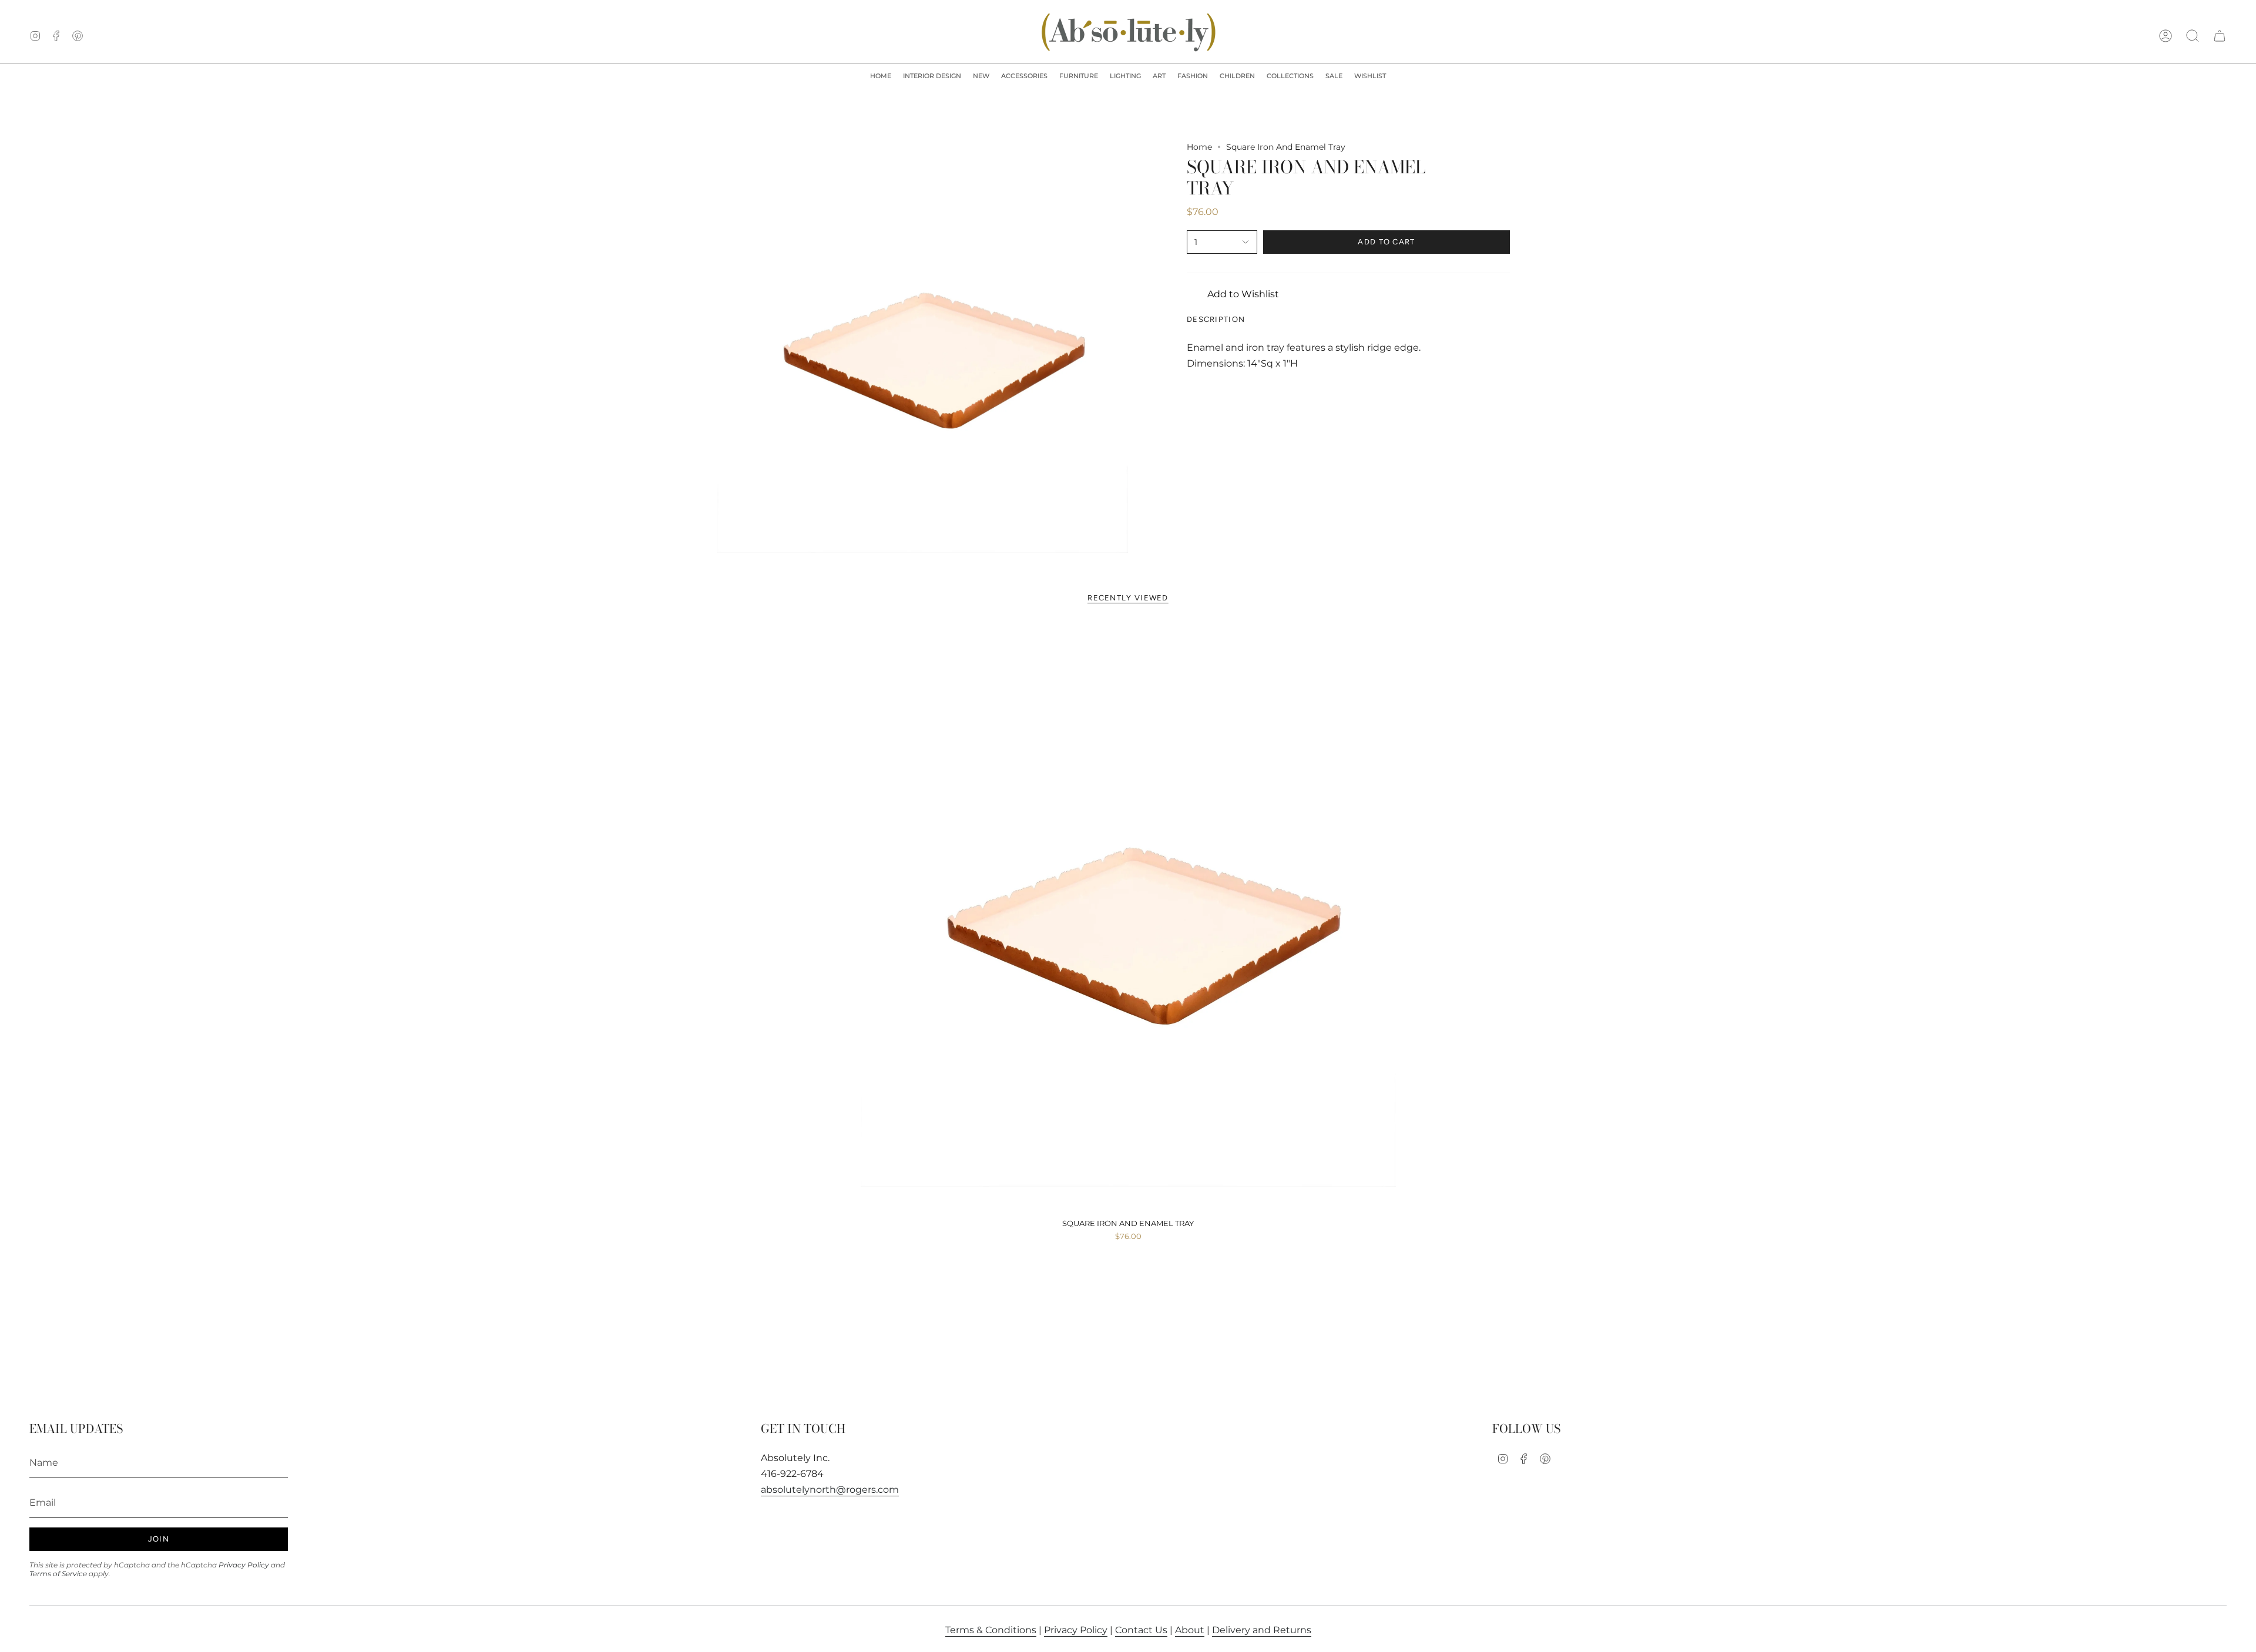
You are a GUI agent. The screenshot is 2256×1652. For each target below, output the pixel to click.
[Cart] (2220, 36)
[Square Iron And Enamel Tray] (1128, 918)
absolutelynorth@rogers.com (830, 1490)
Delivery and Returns (1262, 1630)
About (1190, 1630)
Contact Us (1141, 1630)
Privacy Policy (244, 1565)
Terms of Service (58, 1574)
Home (1199, 147)
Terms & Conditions (991, 1630)
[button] (932, 76)
